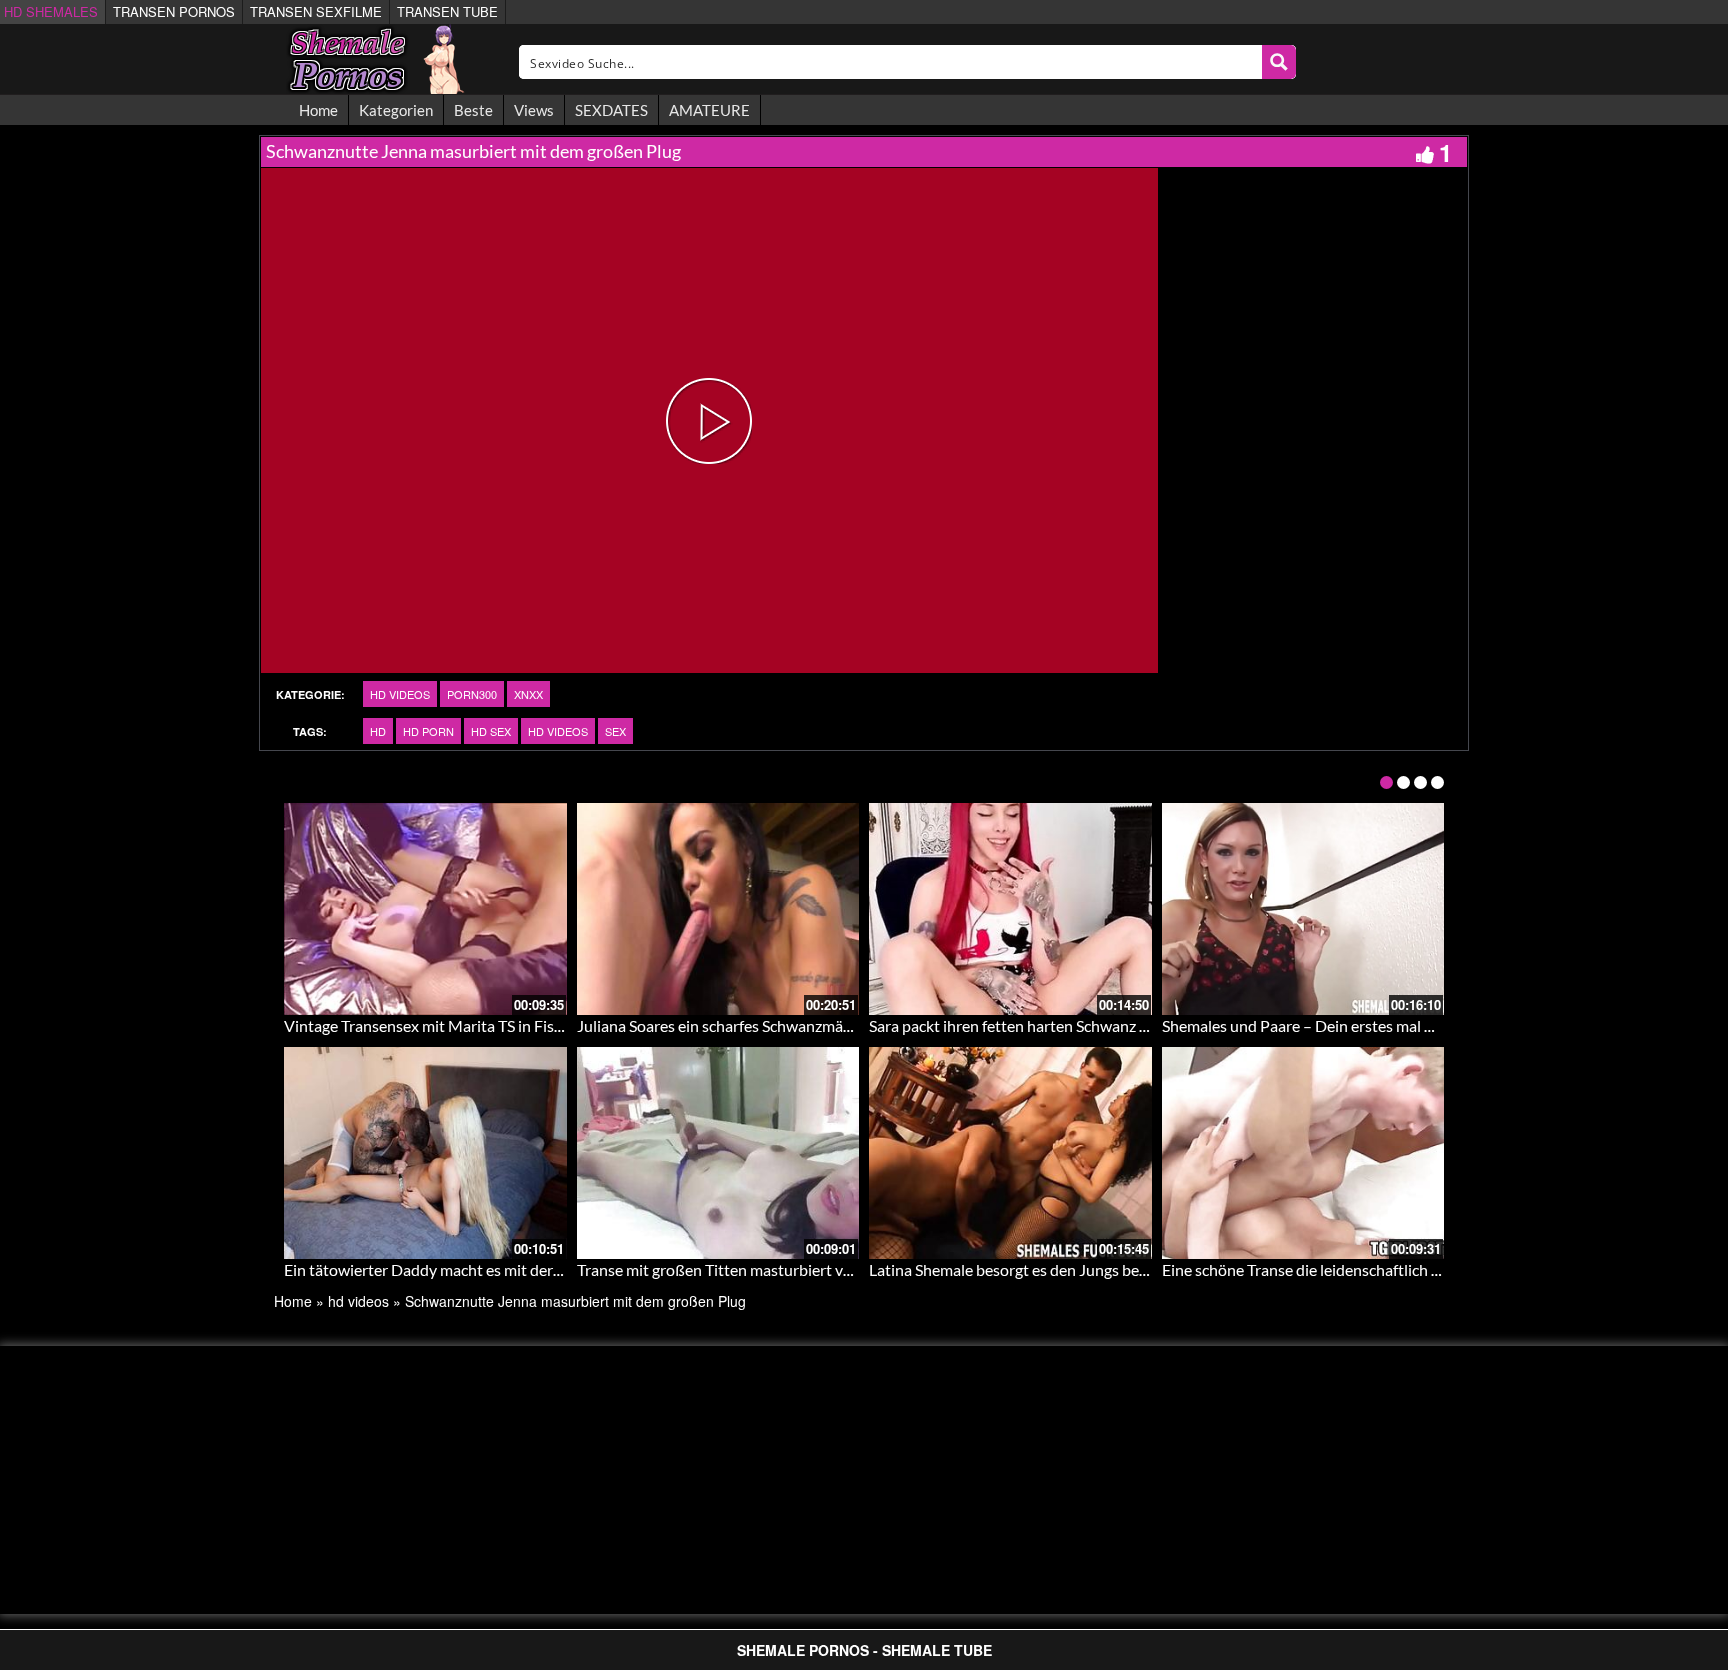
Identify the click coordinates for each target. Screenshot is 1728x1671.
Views (534, 110)
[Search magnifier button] (1279, 62)
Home (318, 110)
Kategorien (396, 110)
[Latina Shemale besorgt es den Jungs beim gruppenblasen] (1010, 1153)
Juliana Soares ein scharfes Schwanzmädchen (731, 1025)
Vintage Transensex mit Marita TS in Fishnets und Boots (475, 1025)
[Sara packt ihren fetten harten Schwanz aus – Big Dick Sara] (1010, 909)
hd (378, 731)
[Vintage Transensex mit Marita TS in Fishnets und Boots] (425, 909)
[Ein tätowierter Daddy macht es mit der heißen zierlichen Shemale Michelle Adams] (425, 1153)
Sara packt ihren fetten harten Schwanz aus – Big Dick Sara (1068, 1025)
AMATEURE (709, 110)
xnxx (528, 694)
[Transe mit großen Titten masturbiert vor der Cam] (718, 1153)
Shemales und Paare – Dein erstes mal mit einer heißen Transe (1373, 1025)
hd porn (428, 731)
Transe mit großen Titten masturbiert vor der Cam (748, 1269)
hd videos (400, 694)
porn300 (472, 694)
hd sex (491, 731)
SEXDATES (611, 110)
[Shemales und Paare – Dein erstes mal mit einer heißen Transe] (1303, 909)
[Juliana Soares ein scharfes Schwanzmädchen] (718, 909)
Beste (473, 110)
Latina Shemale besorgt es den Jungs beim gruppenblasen (1065, 1269)
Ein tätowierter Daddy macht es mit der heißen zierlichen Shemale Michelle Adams (565, 1269)
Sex (615, 731)
